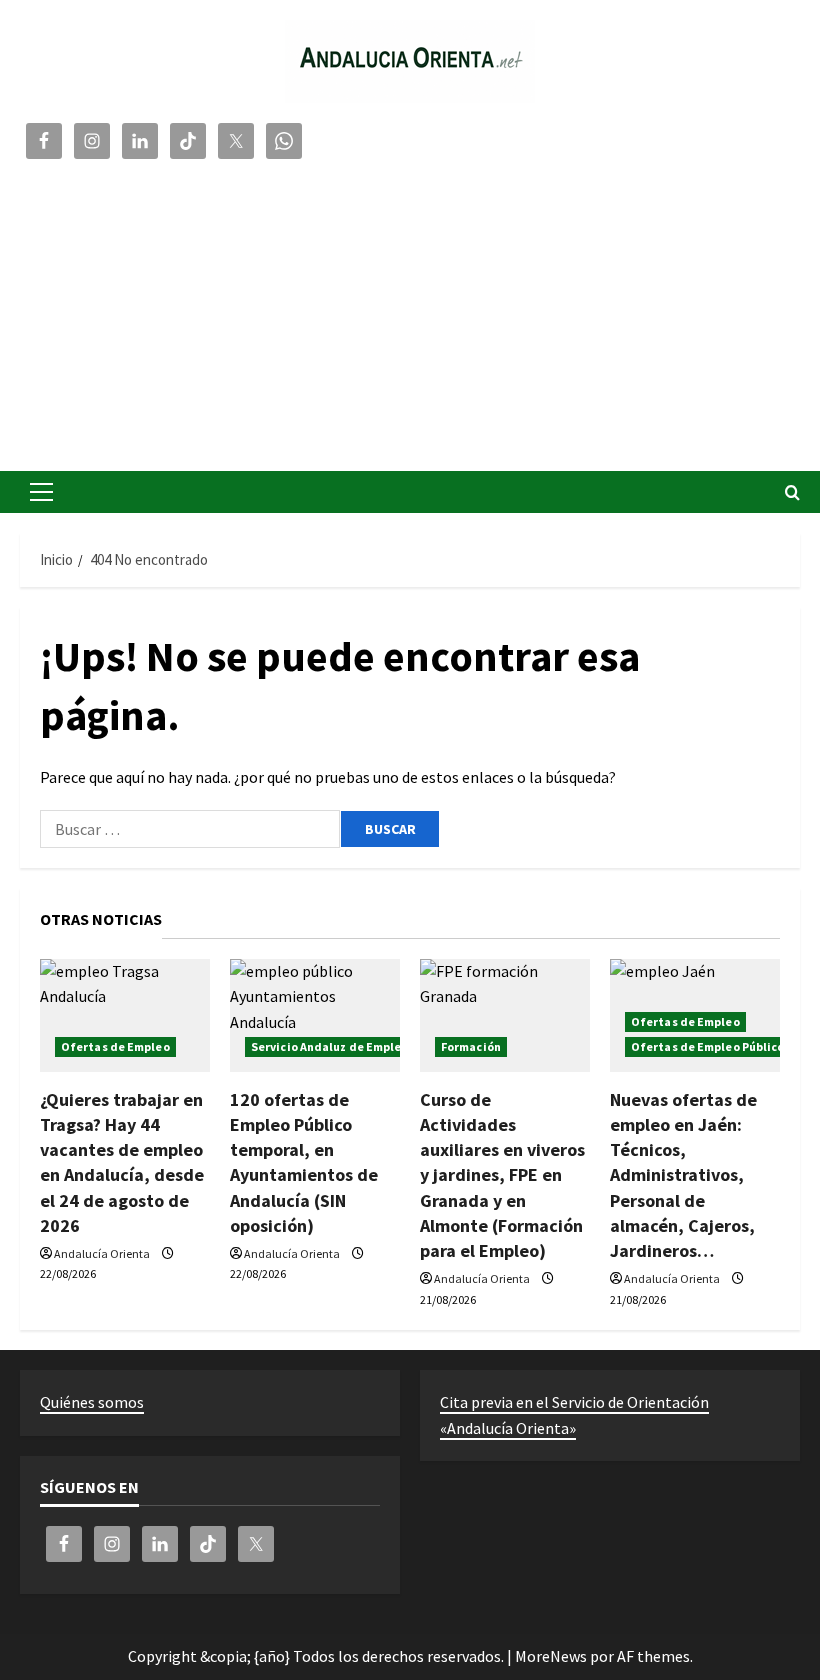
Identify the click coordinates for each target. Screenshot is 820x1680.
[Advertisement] (410, 311)
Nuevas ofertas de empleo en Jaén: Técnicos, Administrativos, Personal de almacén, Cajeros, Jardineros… (683, 1175)
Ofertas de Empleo (115, 1046)
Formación (471, 1046)
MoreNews (551, 1656)
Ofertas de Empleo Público (708, 1046)
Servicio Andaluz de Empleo (330, 1046)
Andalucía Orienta (102, 1253)
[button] (41, 492)
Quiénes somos (92, 1402)
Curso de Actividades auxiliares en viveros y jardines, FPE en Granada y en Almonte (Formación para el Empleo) (502, 1175)
